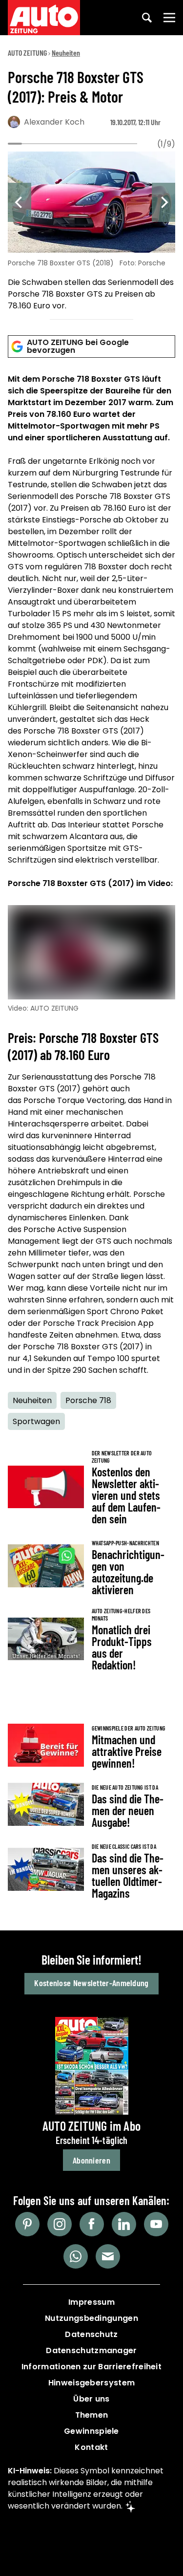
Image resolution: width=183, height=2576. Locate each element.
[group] (91, 233)
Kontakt (91, 2447)
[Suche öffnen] (147, 18)
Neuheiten (66, 53)
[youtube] (156, 2224)
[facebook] (92, 2224)
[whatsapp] (76, 2256)
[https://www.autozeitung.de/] (44, 18)
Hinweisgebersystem (91, 2383)
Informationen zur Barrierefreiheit (91, 2367)
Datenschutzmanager (91, 2350)
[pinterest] (27, 2224)
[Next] (163, 202)
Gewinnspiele (91, 2431)
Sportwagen (36, 1421)
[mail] (108, 2256)
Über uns (91, 2399)
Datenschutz (91, 2334)
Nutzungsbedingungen (91, 2318)
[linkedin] (124, 2224)
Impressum (91, 2302)
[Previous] (20, 202)
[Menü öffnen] (169, 18)
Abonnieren (91, 2160)
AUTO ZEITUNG (27, 53)
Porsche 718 (88, 1400)
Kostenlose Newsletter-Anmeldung (91, 1983)
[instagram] (60, 2224)
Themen (92, 2415)
